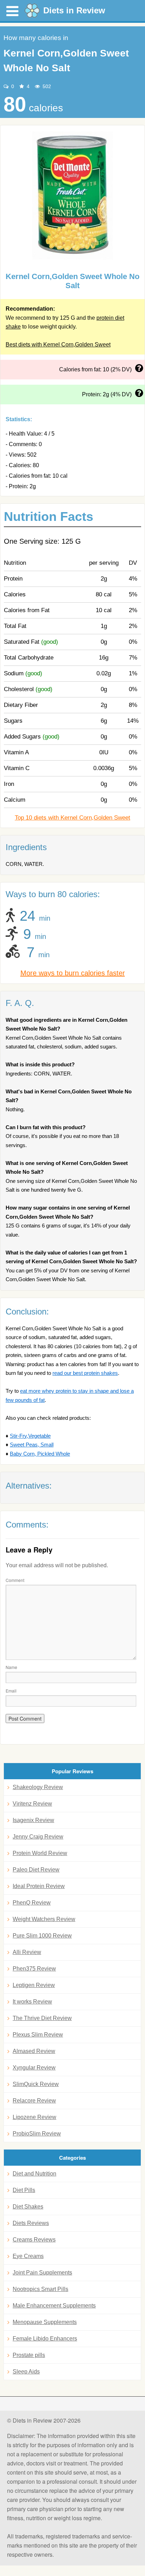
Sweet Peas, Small (32, 1445)
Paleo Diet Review (36, 1870)
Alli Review (27, 1952)
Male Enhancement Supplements (54, 2306)
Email (11, 1691)
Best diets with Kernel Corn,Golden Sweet (58, 345)
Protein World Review (40, 1853)
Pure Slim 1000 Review (42, 1936)
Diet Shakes (28, 2207)
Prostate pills (29, 2355)
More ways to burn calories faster (73, 973)
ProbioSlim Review (37, 2134)
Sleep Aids (26, 2372)
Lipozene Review (34, 2117)
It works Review (32, 2002)
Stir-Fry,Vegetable (30, 1436)
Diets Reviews (31, 2223)
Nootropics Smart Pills (40, 2289)
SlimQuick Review (36, 2084)
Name (11, 1667)
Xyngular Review (34, 2068)
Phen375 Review (34, 1969)
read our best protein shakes (85, 1373)
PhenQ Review (32, 1903)
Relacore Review (34, 2101)
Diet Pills (24, 2190)
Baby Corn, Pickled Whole (40, 1454)
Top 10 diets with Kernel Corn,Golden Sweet (72, 818)
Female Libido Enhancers (45, 2339)
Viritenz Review (32, 1804)
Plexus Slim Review (38, 2035)
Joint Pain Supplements (42, 2273)
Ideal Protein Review (39, 1886)
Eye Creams (28, 2256)
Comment (15, 1580)
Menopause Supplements (45, 2322)
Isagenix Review (33, 1820)
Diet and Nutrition (34, 2174)
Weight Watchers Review (44, 1919)
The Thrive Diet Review (42, 2018)
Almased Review (34, 2051)
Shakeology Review (38, 1787)
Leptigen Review (34, 1985)
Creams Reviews (34, 2240)
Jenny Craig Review (38, 1837)
